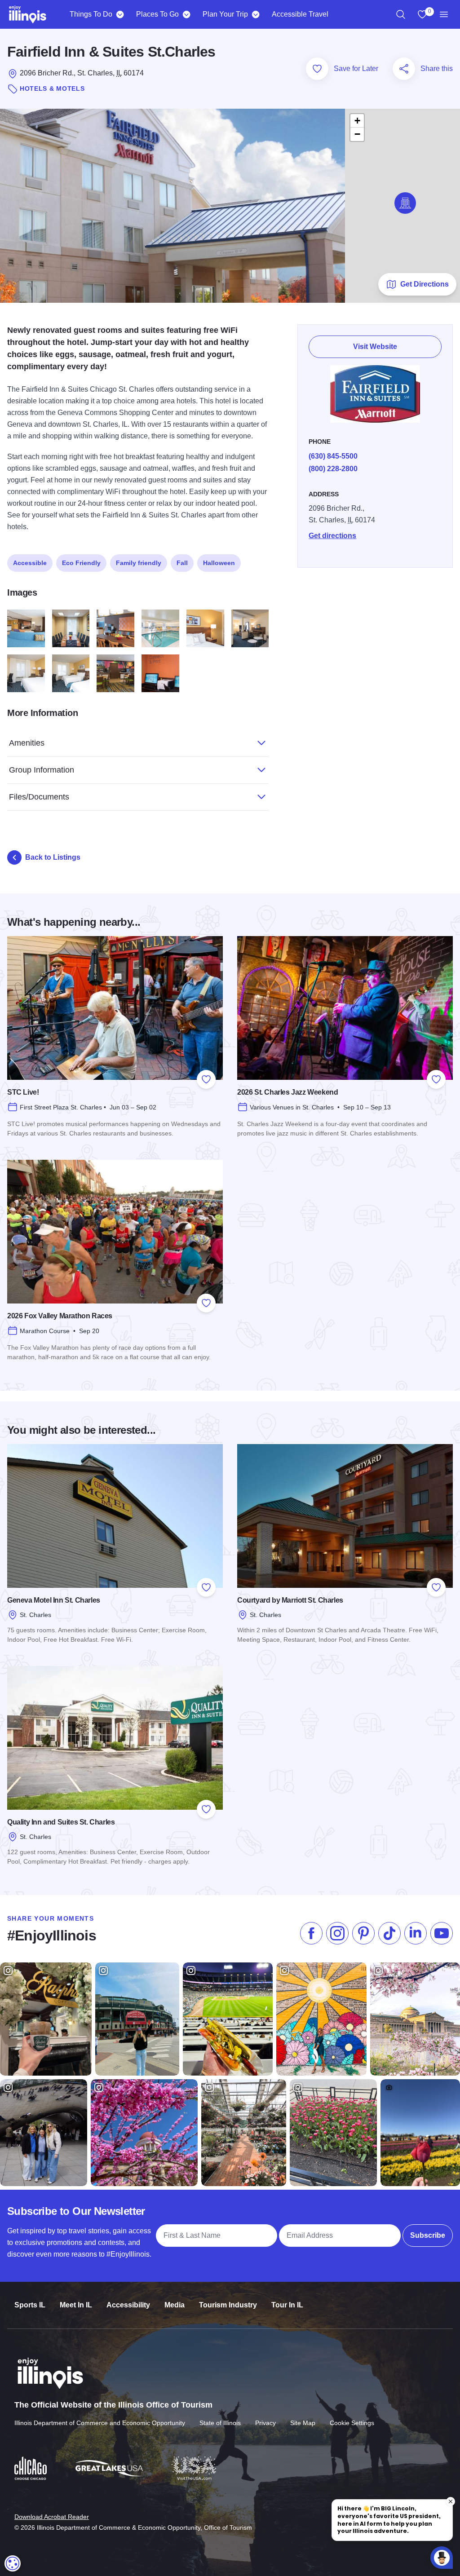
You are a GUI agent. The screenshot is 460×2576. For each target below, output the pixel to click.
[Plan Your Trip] (255, 14)
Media (175, 2305)
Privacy (265, 2423)
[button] (405, 203)
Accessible (30, 563)
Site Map (303, 2423)
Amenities (27, 743)
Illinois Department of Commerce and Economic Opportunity (100, 2423)
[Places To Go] (186, 14)
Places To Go (157, 14)
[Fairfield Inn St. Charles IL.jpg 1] (71, 628)
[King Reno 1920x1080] (26, 673)
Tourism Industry (228, 2305)
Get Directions (425, 284)
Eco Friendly (81, 563)
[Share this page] (404, 69)
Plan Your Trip (225, 14)
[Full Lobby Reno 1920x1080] (26, 628)
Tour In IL (287, 2305)
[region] (401, 14)
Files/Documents (39, 797)
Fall (182, 563)
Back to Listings (53, 857)
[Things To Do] (120, 14)
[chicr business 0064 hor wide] (160, 673)
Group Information (42, 770)
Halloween (219, 563)
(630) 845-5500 (333, 456)
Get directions (332, 536)
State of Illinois (220, 2423)
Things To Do (91, 14)
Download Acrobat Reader (52, 2517)
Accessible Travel (300, 14)
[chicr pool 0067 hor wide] (160, 628)
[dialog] (13, 2563)
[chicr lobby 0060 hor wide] (115, 628)
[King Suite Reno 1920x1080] (250, 628)
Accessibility (128, 2305)
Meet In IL (76, 2305)
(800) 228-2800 (333, 469)
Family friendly (139, 563)
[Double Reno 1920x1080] (71, 673)
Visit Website (375, 347)
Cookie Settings (352, 2423)
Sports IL (30, 2305)
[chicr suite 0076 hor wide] (205, 628)
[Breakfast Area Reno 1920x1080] (115, 673)
